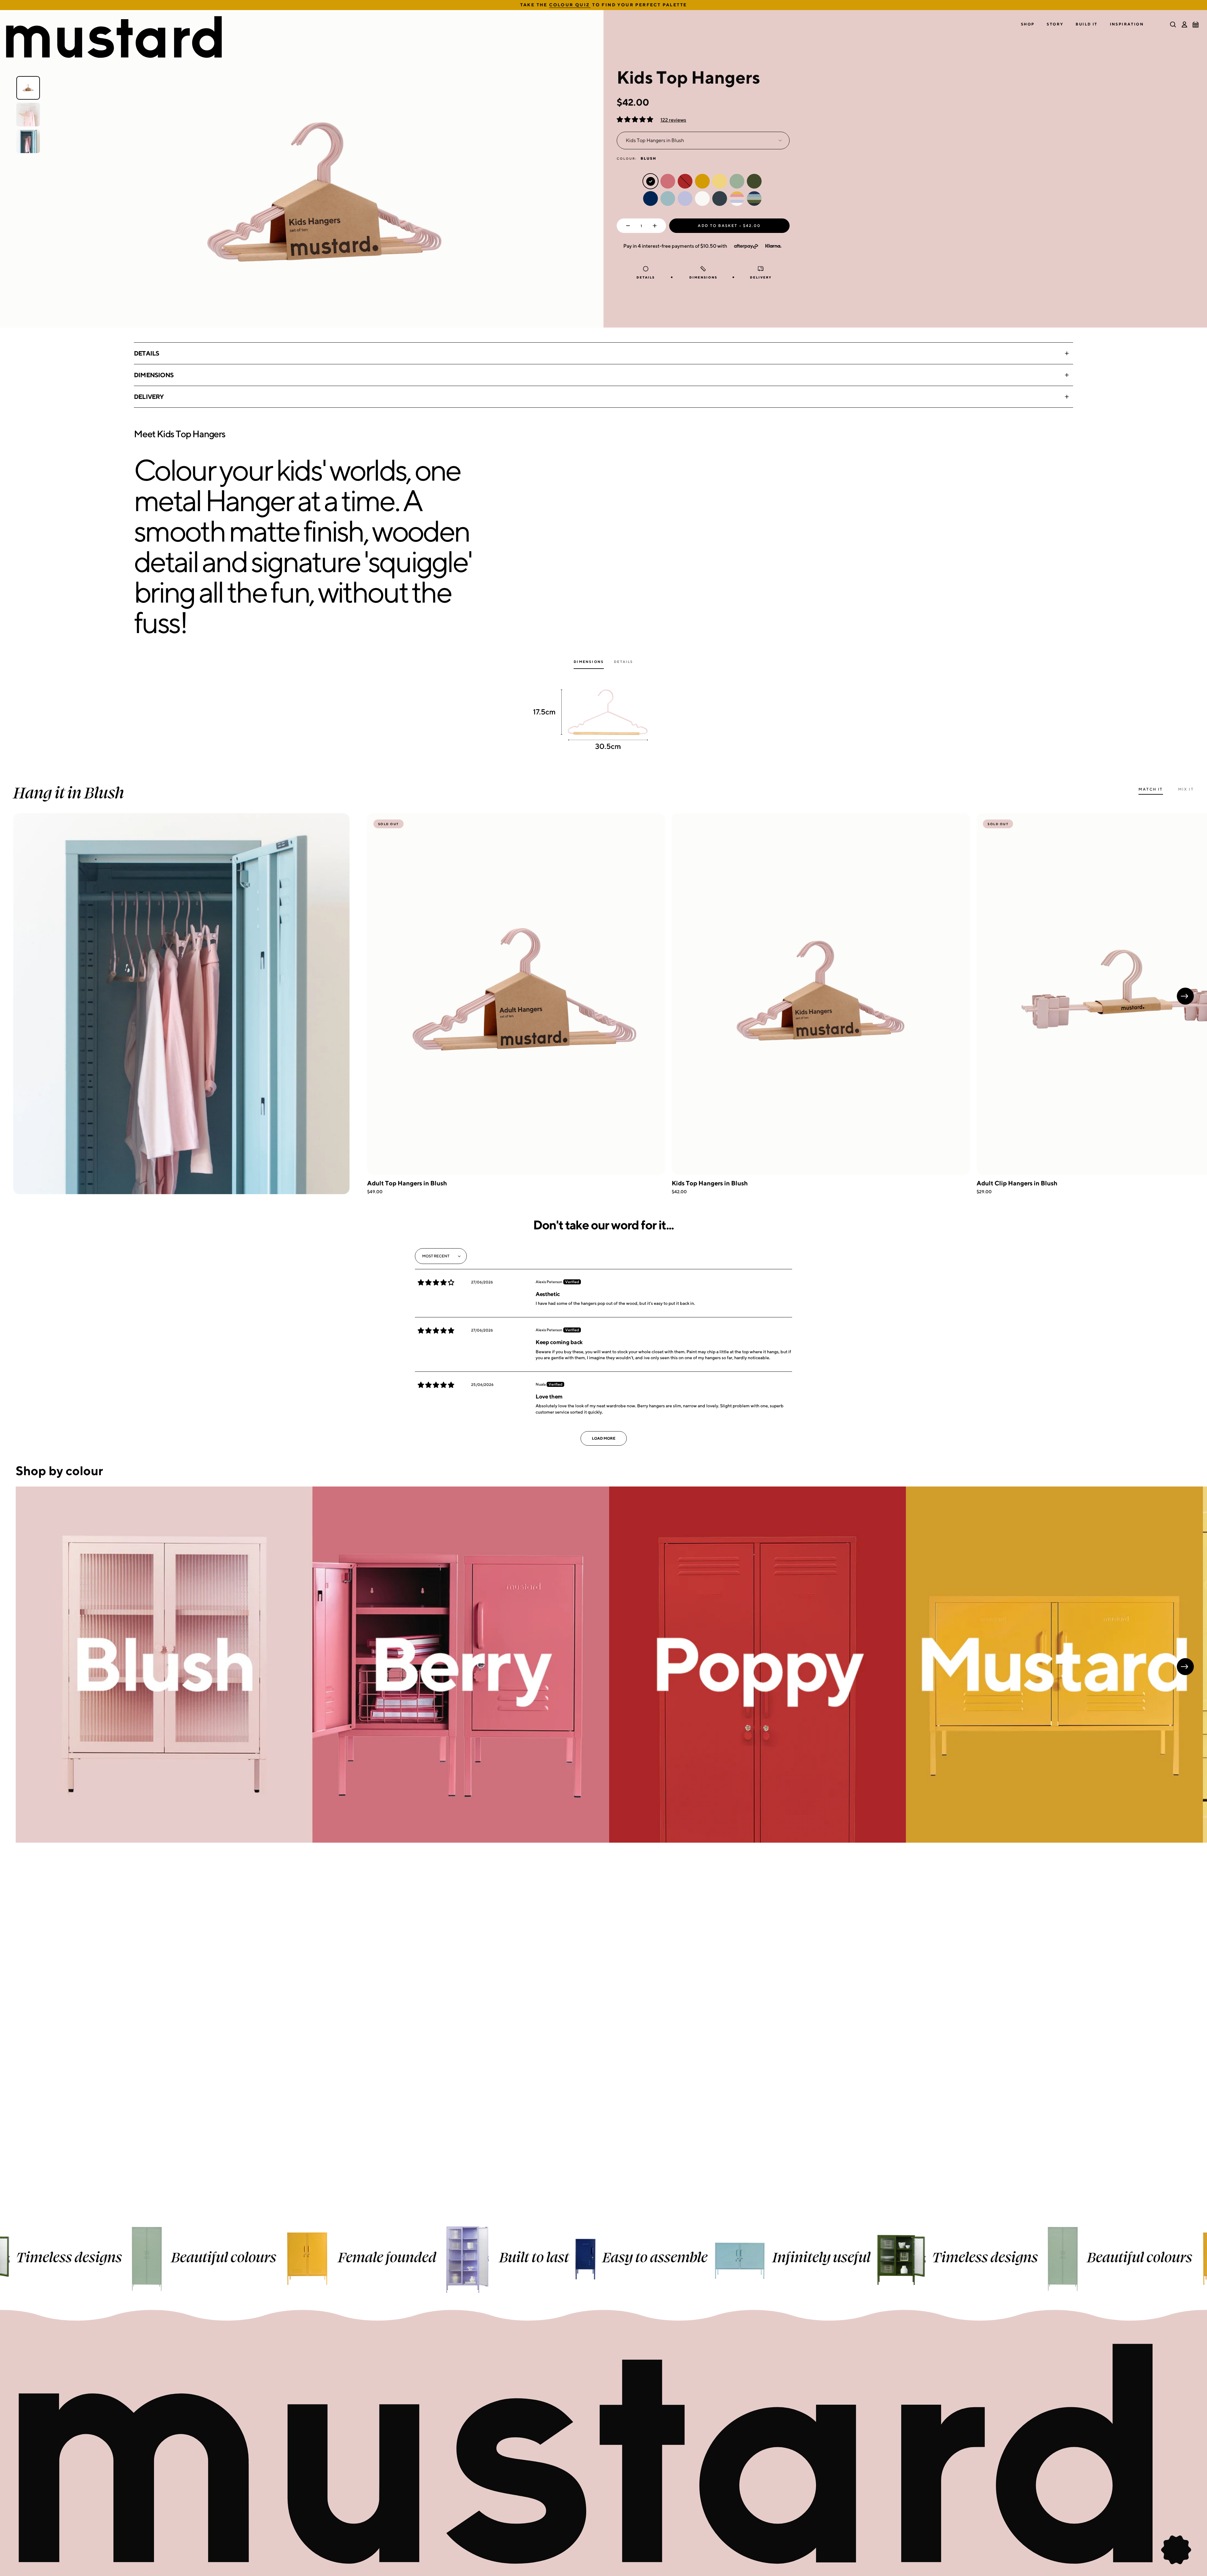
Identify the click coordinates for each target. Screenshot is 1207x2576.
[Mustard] (1054, 1665)
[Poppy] (758, 1665)
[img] (436, 1282)
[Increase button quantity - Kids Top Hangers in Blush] (656, 226)
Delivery (149, 397)
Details (146, 353)
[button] (1028, 24)
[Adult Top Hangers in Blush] (516, 994)
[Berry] (461, 1665)
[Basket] (1196, 25)
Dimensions (154, 375)
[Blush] (164, 1665)
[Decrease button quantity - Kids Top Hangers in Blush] (627, 226)
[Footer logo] (603, 2455)
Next (1185, 996)
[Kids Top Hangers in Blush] (821, 994)
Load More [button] (604, 1438)
